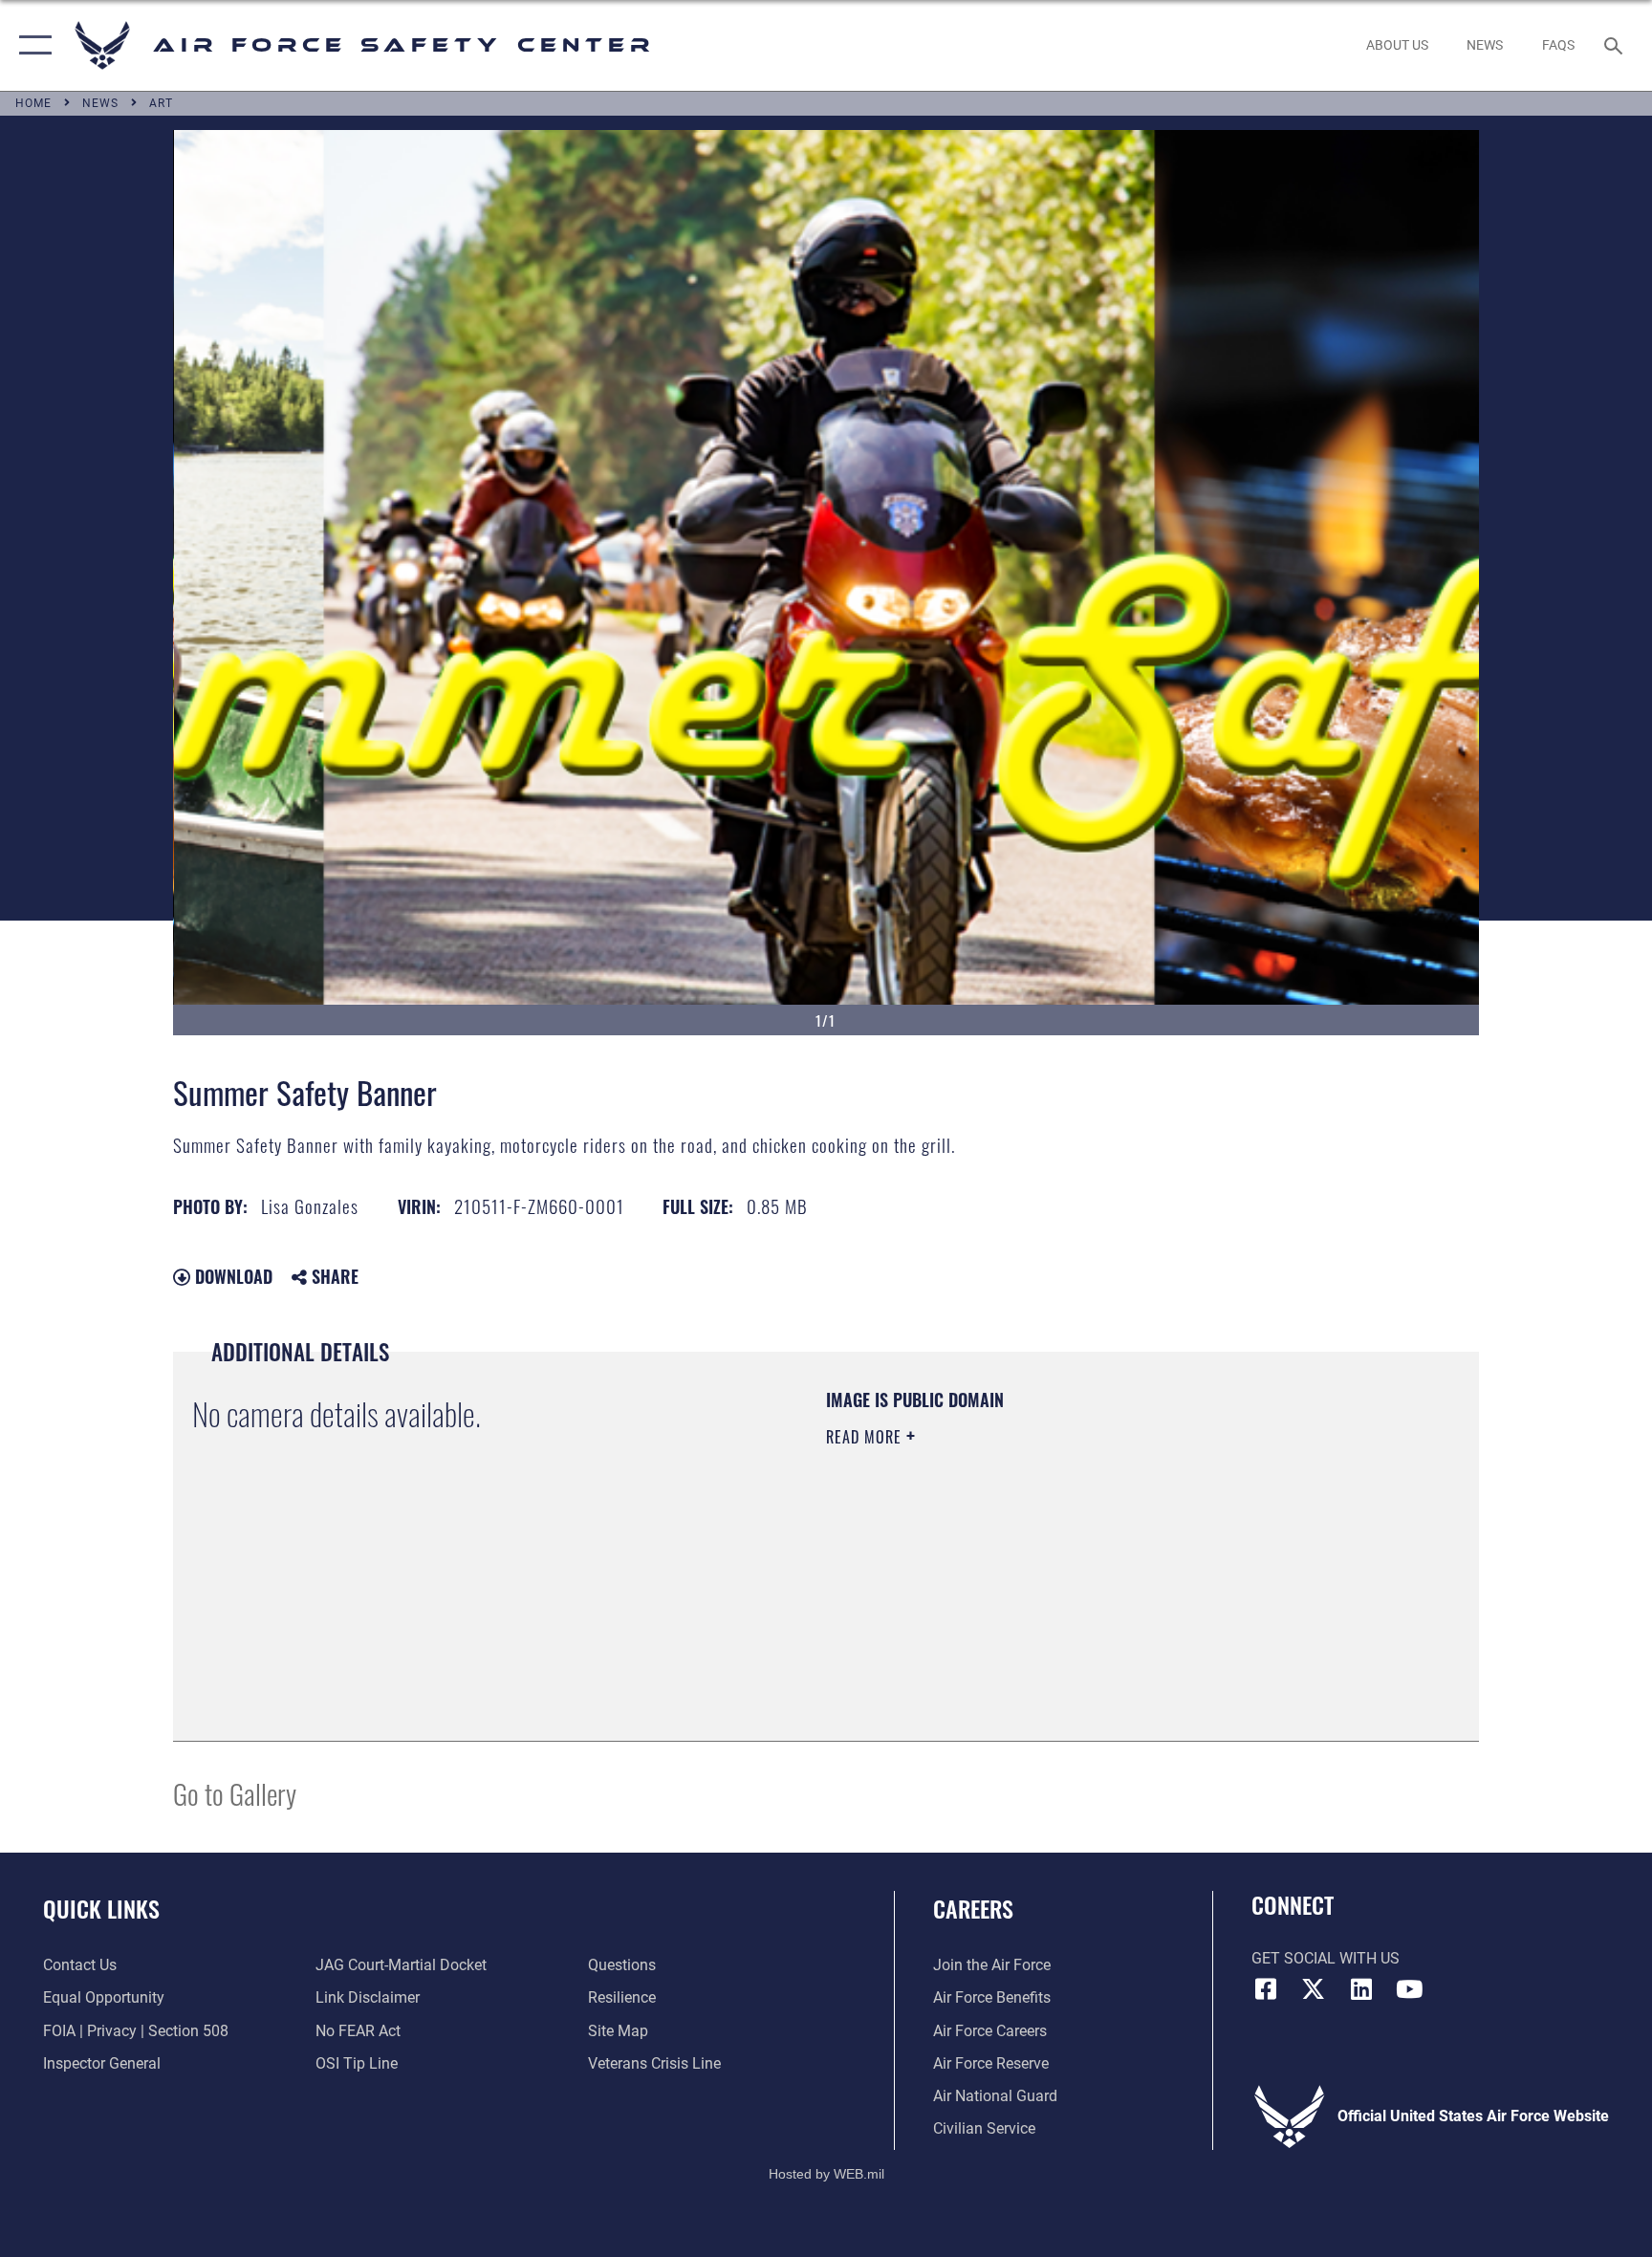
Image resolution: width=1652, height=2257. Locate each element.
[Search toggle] (1616, 45)
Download (231, 1276)
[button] (31, 45)
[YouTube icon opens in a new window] (1409, 1989)
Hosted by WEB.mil (826, 2174)
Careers (973, 1908)
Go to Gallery (235, 1793)
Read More (866, 1437)
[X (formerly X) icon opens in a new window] (1314, 1989)
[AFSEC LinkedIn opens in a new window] (1361, 1989)
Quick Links (101, 1908)
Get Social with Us (1326, 1958)
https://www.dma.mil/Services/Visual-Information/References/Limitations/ (1050, 1558)
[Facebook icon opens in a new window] (1266, 1989)
